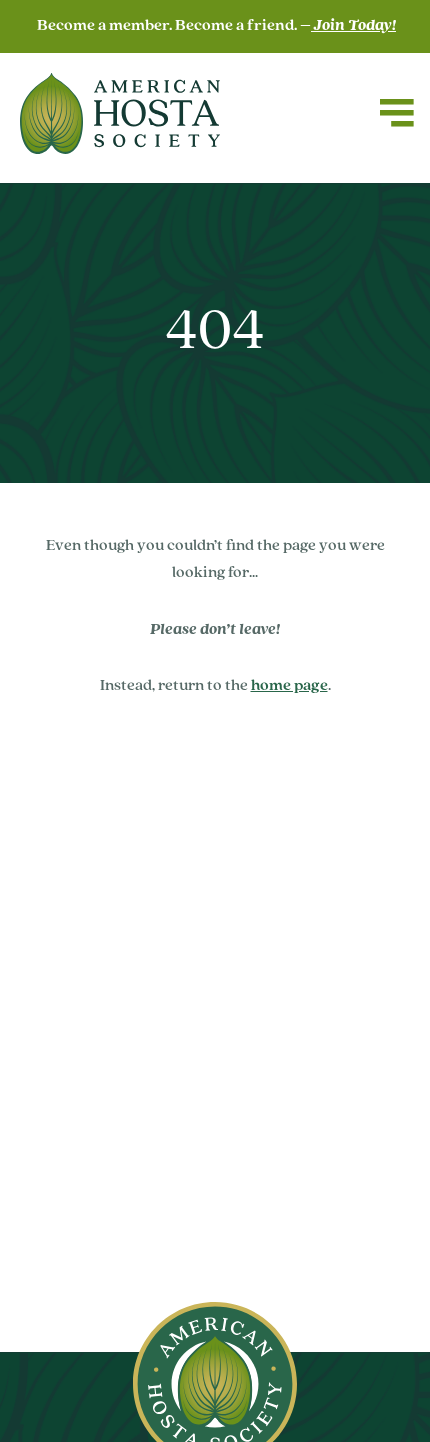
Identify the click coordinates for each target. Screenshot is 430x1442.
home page (289, 686)
